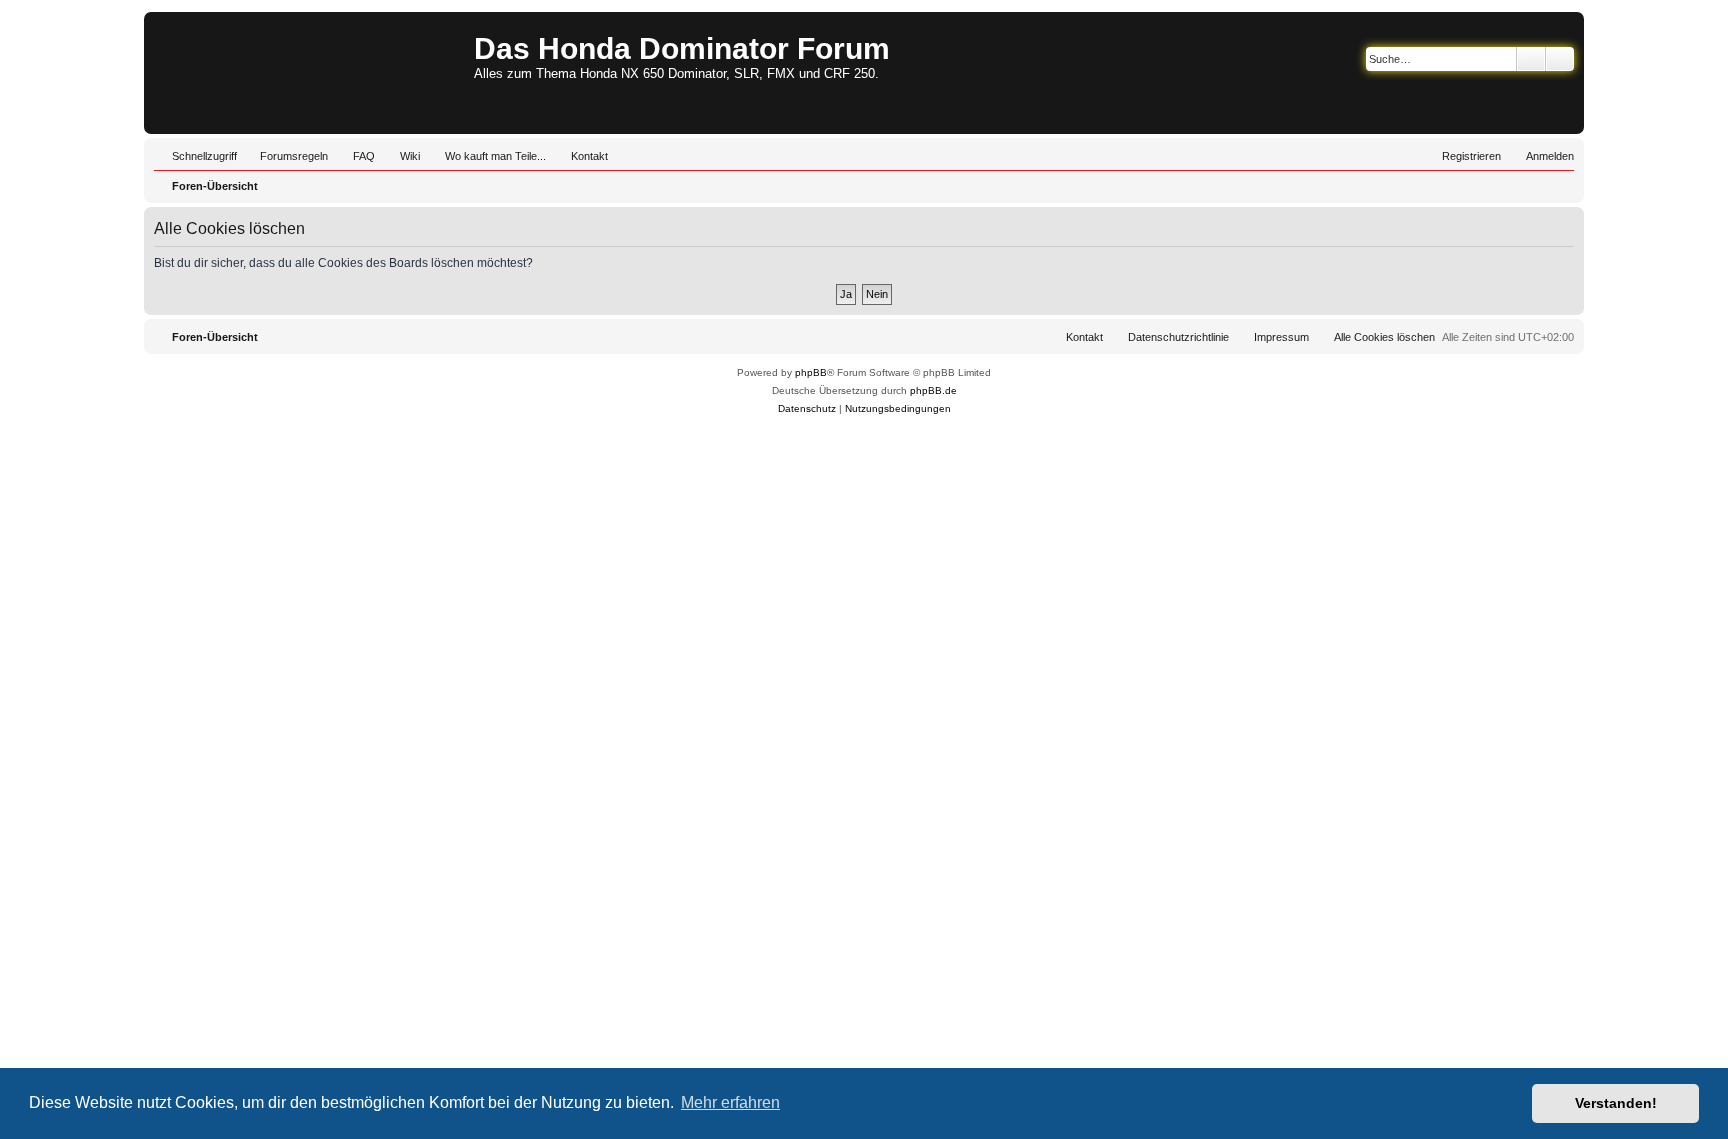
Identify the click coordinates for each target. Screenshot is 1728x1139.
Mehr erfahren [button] (730, 1102)
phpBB (811, 372)
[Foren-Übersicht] (311, 73)
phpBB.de (933, 390)
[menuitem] (285, 156)
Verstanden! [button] (1616, 1103)
